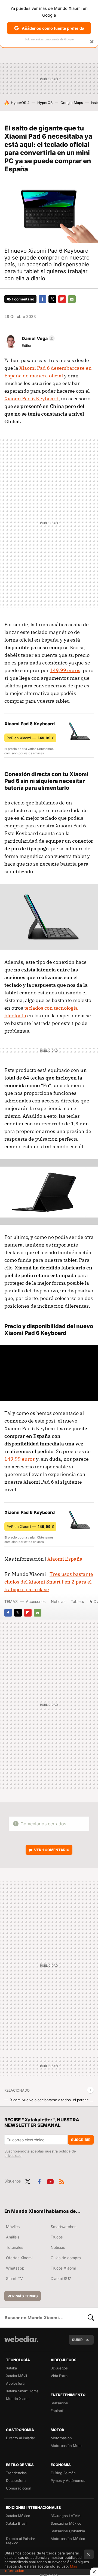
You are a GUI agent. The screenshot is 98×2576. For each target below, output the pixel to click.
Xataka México (18, 2516)
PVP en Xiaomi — (30, 738)
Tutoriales (15, 2247)
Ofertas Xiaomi (19, 2258)
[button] (37, 338)
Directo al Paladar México (21, 2541)
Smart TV (14, 2278)
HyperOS (45, 103)
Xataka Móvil (16, 2376)
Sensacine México (66, 2523)
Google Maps (72, 103)
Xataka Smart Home (22, 2391)
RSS (62, 2181)
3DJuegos (59, 2368)
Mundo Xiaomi (18, 2399)
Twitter (52, 299)
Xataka (11, 2368)
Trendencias (16, 2473)
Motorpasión (61, 2438)
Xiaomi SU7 (61, 2278)
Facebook (42, 299)
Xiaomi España (65, 1559)
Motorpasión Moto (66, 2446)
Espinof (57, 2411)
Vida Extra (59, 2376)
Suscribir (81, 2140)
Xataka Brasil (17, 2523)
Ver (52, 1850)
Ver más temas (23, 2296)
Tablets (77, 1601)
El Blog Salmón (63, 2473)
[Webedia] (21, 2343)
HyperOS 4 (20, 103)
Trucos (57, 2237)
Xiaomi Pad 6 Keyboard (31, 399)
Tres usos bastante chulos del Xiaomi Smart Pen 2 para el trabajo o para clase (49, 1582)
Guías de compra (66, 2258)
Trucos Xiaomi (63, 2268)
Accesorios (36, 1601)
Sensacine (59, 2403)
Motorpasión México (68, 2539)
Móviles (13, 2227)
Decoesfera (16, 2480)
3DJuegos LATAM (66, 2516)
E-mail (72, 299)
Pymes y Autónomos (68, 2480)
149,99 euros (65, 670)
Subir (77, 2340)
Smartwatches (63, 2227)
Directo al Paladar (21, 2438)
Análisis (13, 2237)
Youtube (50, 2181)
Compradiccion (19, 2488)
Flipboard (62, 299)
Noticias (58, 1601)
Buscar (91, 2318)
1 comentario (23, 299)
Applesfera (15, 2383)
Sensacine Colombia (68, 2531)
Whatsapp (15, 2268)
